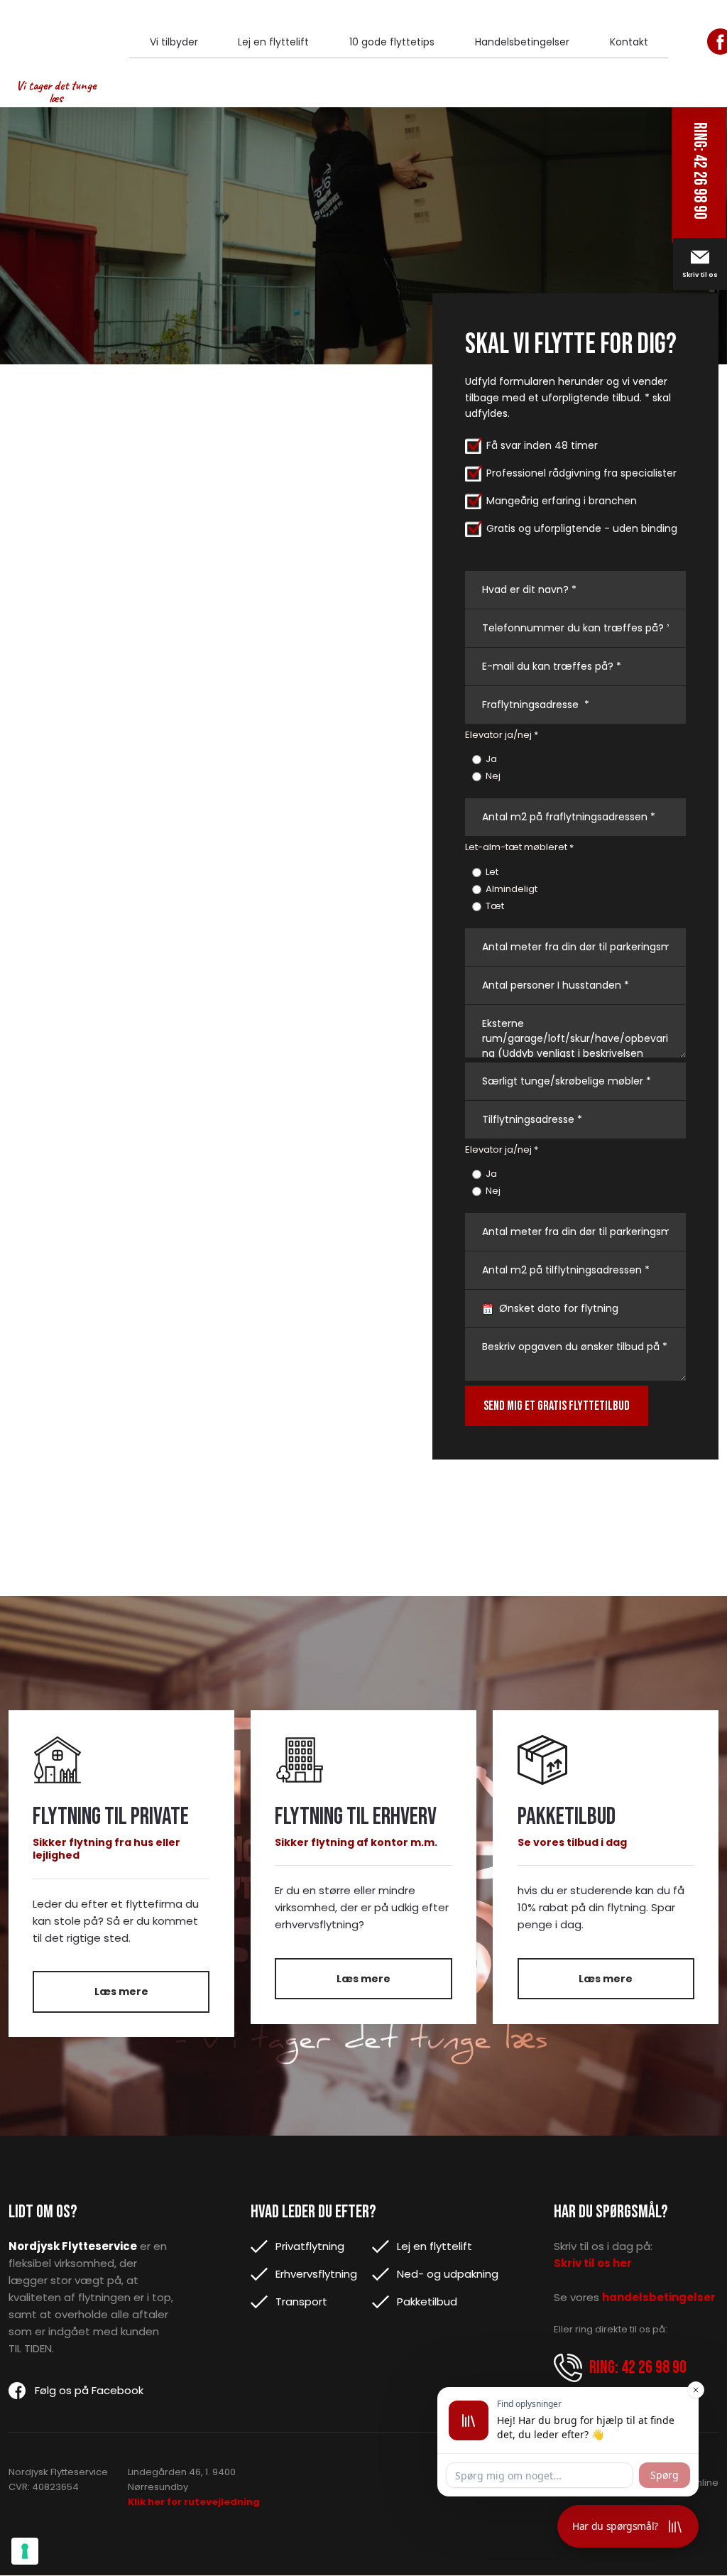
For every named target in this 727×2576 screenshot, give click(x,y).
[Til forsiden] (56, 39)
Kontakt (629, 42)
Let (492, 872)
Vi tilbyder (174, 42)
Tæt (495, 906)
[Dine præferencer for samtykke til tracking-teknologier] (25, 2551)
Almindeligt (512, 889)
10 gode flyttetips (392, 42)
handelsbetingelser (659, 2297)
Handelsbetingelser (522, 42)
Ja (491, 759)
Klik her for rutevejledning (194, 2502)
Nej (493, 776)
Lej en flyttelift (273, 42)
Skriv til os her (593, 2263)
